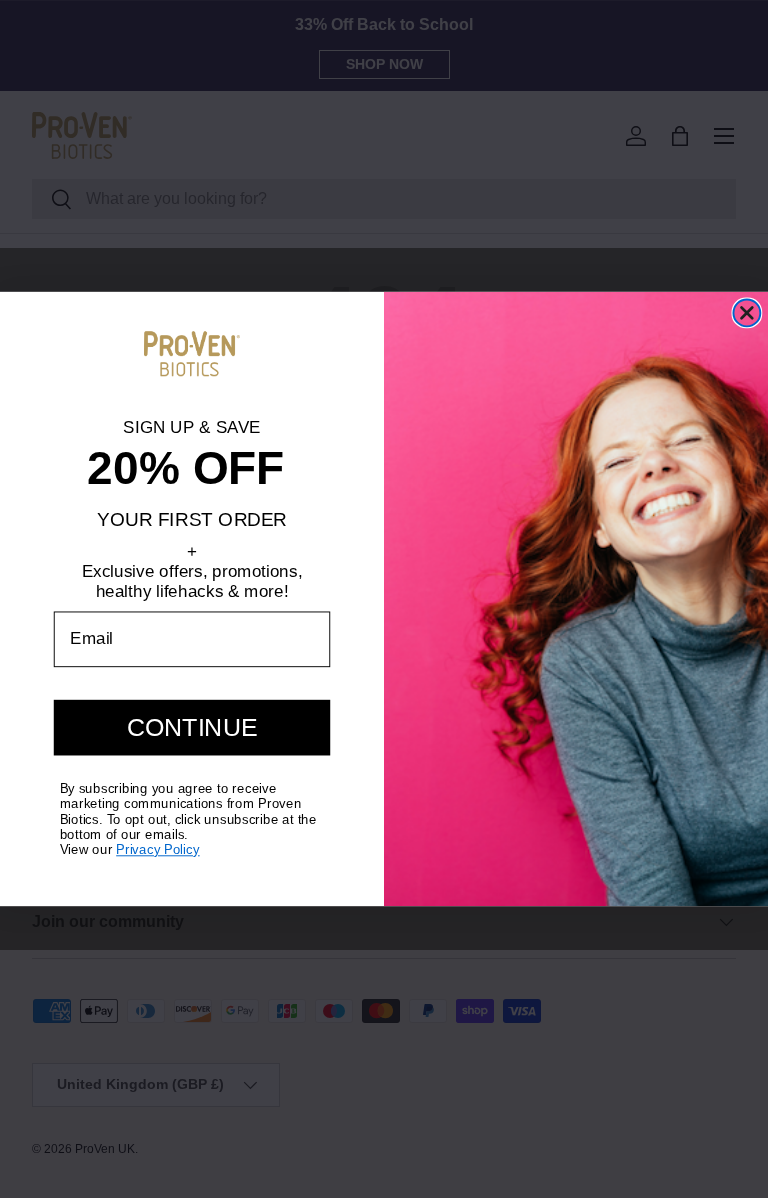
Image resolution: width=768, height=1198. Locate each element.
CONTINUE (192, 727)
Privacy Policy (158, 849)
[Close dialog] (746, 312)
